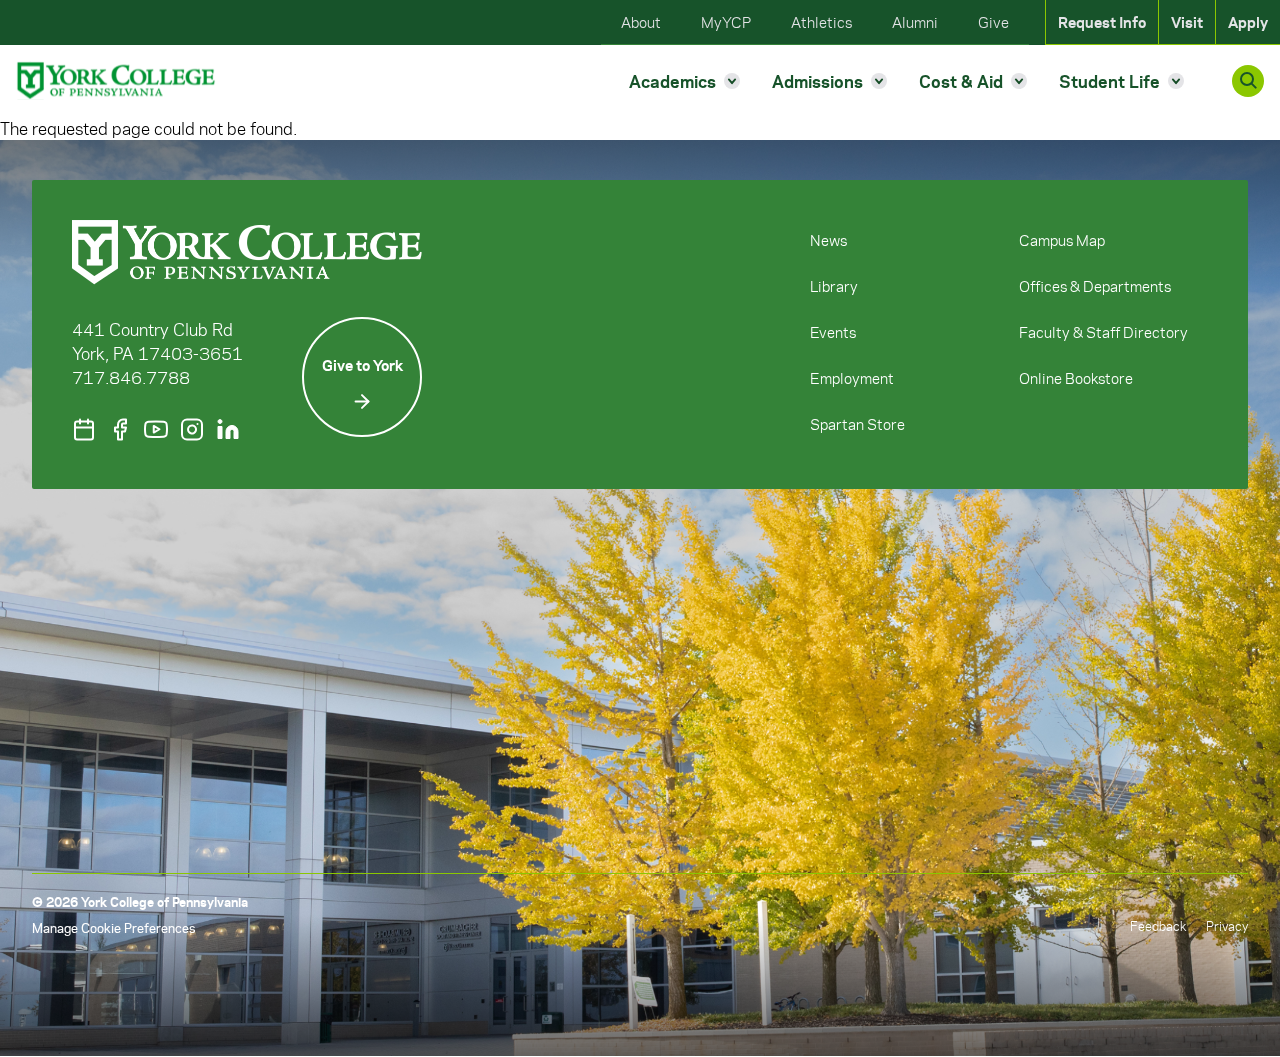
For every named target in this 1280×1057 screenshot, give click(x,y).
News (828, 240)
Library (834, 286)
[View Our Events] (84, 429)
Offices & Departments (1095, 286)
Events (833, 332)
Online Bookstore (1076, 378)
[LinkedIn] (228, 429)
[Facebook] (120, 429)
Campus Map (1062, 240)
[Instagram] (192, 429)
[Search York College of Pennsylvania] (1248, 81)
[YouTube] (156, 429)
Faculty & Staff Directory (1103, 332)
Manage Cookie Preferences (113, 927)
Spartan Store (857, 424)
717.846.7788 (131, 377)
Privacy (1227, 925)
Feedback (1158, 925)
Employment (852, 378)
